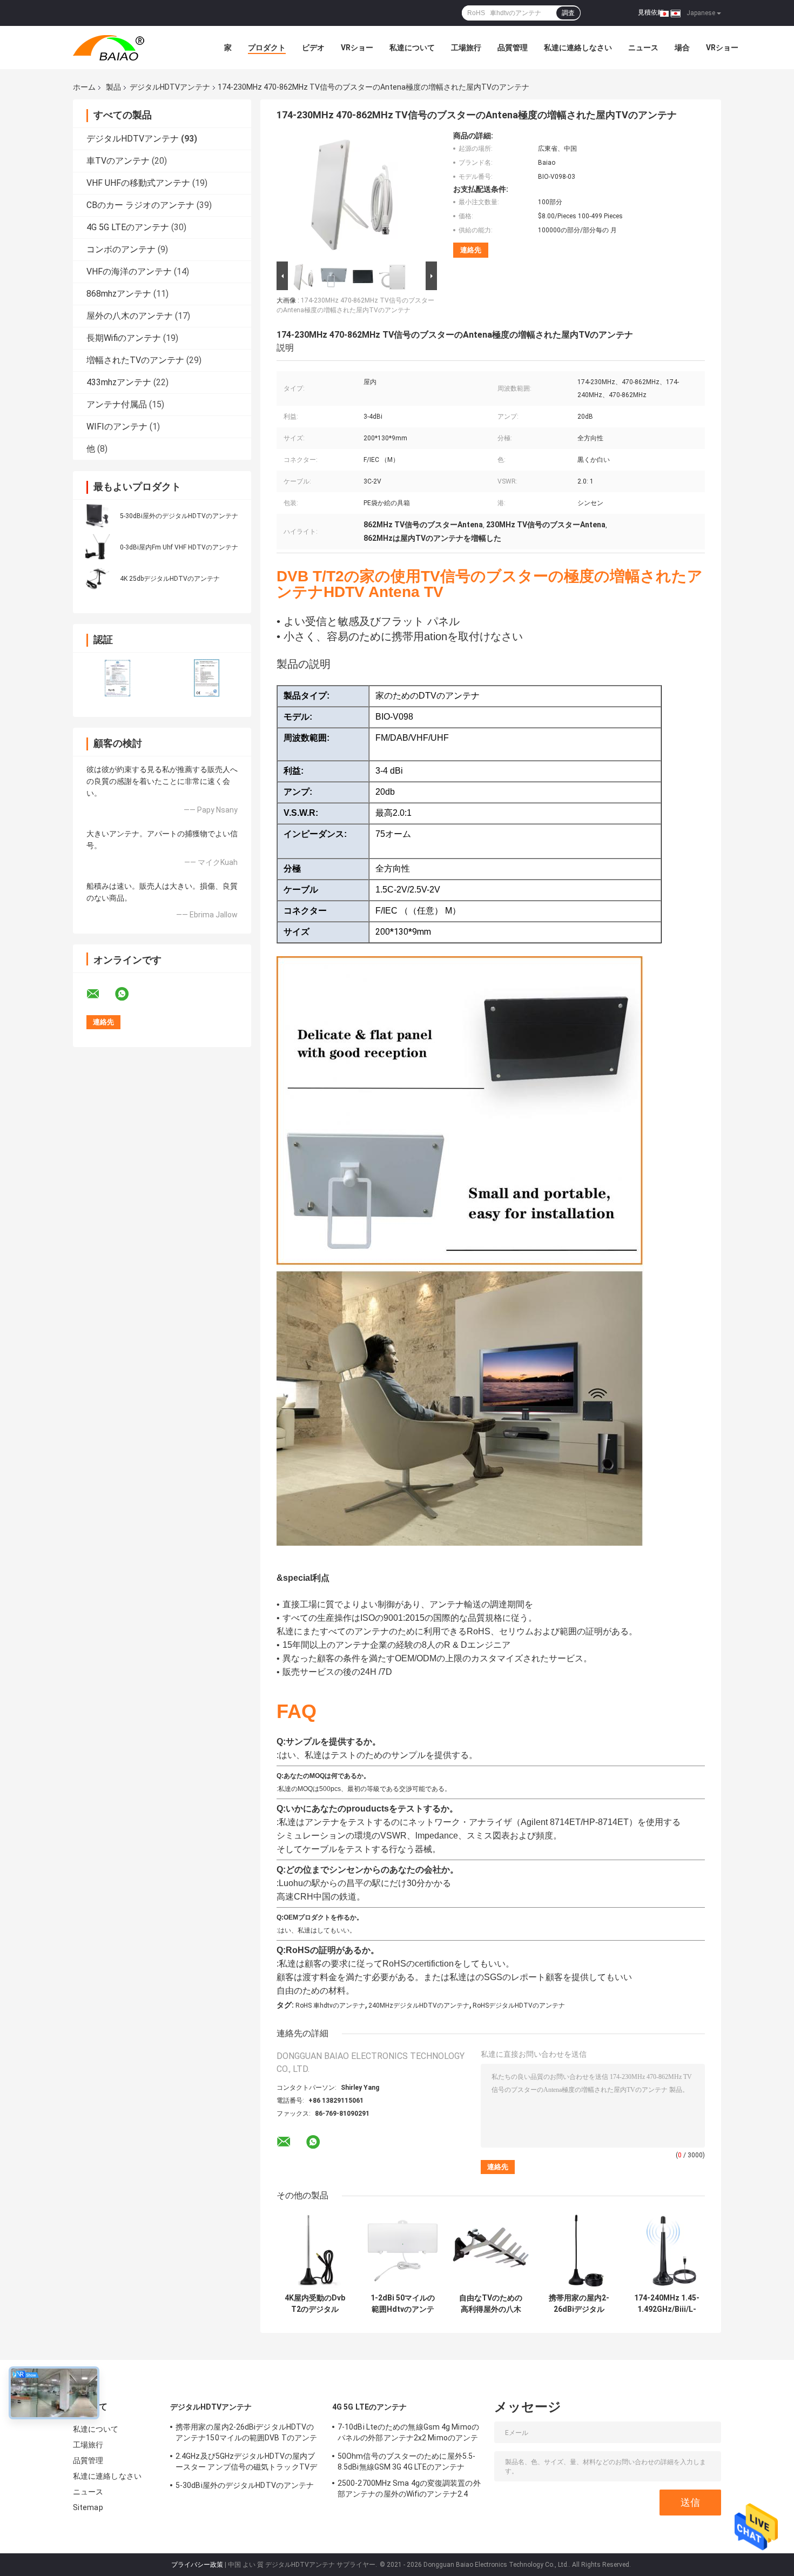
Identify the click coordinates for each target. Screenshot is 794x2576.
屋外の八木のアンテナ (130, 316)
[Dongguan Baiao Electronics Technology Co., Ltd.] (132, 48)
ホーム (84, 87)
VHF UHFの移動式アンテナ (138, 183)
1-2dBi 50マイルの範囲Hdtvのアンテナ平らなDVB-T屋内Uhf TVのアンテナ (403, 2304)
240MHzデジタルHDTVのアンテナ (419, 2005)
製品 (113, 87)
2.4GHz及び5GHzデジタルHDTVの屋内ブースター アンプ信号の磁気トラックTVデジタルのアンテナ (246, 2463)
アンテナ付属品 (117, 404)
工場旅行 (466, 48)
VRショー (357, 48)
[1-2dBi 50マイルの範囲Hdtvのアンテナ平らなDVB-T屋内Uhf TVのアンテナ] (403, 2250)
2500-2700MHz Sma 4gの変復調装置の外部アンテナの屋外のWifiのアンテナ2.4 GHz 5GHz (409, 2490)
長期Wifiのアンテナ (124, 338)
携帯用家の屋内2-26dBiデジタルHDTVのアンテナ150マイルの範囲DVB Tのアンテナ (579, 2304)
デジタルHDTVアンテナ (170, 87)
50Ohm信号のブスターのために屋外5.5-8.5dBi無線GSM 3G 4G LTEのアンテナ (406, 2461)
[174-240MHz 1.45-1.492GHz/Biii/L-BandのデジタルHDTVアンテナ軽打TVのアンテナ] (667, 2250)
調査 (568, 13)
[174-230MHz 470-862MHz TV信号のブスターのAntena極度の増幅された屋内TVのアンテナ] (352, 195)
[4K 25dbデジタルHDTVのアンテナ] (97, 578)
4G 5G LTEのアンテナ (128, 227)
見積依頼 (651, 12)
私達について (412, 48)
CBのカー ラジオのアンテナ (140, 205)
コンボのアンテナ (121, 249)
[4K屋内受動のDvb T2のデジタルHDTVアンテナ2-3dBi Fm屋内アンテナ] (315, 2250)
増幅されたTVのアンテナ (135, 360)
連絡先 (471, 250)
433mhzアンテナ (119, 382)
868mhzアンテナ (119, 294)
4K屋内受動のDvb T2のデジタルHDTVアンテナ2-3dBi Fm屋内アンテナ (315, 2304)
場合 (682, 48)
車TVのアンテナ (118, 161)
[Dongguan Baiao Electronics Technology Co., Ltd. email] (100, 994)
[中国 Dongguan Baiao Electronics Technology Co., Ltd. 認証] (117, 678)
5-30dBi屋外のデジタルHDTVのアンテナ (179, 516)
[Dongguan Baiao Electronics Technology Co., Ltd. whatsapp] (129, 994)
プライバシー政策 (197, 2565)
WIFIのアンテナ (117, 427)
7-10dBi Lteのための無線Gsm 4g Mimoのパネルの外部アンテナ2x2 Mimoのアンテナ (408, 2434)
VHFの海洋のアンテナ (129, 271)
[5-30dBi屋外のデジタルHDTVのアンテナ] (97, 515)
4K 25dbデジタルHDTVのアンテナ (170, 579)
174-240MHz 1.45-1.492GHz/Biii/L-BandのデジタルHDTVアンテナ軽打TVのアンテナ (667, 2304)
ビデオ (313, 48)
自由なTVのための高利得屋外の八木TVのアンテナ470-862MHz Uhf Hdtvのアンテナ (491, 2304)
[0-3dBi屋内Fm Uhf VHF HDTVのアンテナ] (97, 547)
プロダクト (267, 48)
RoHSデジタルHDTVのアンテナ (519, 2005)
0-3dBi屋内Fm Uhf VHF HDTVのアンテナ (179, 547)
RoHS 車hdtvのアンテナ (330, 2005)
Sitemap (88, 2507)
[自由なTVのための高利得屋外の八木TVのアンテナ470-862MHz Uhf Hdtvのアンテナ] (491, 2250)
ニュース (643, 48)
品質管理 (513, 48)
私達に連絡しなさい (578, 48)
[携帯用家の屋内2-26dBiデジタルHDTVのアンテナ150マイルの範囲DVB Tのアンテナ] (579, 2250)
